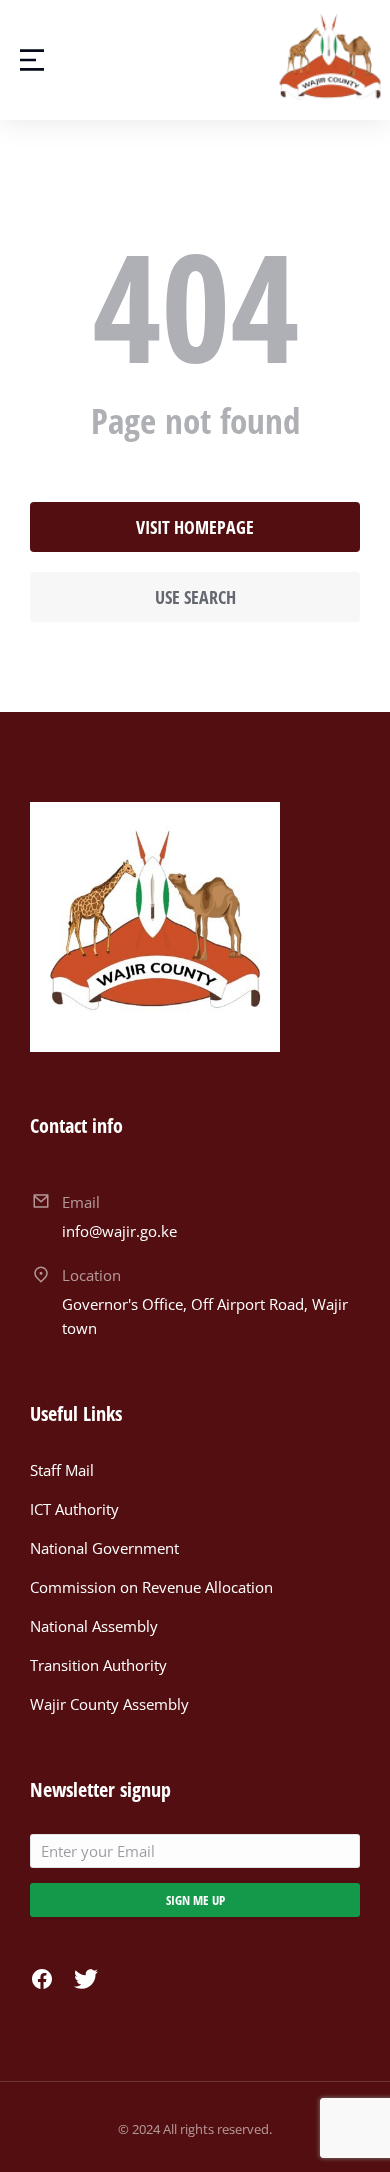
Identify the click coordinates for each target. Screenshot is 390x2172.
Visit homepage (195, 527)
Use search (195, 597)
